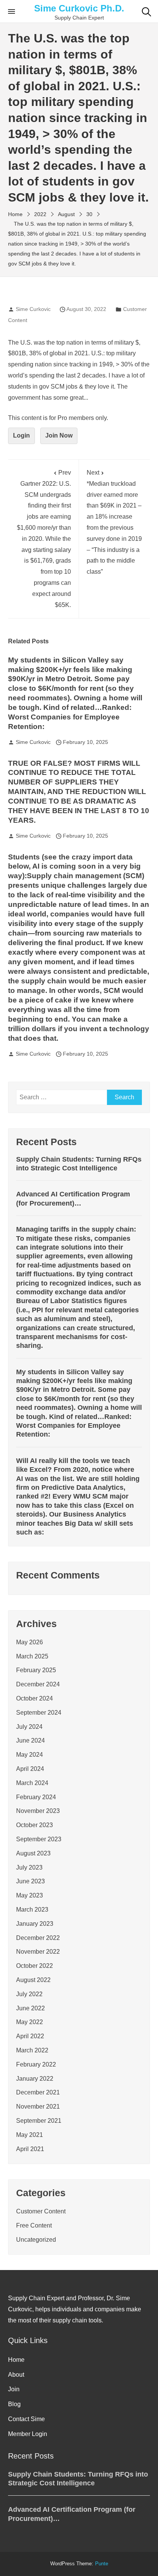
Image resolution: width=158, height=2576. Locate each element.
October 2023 (35, 1825)
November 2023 (38, 1811)
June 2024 (30, 1740)
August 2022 (33, 1980)
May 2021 (30, 2135)
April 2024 (30, 1769)
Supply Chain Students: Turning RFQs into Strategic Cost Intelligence (79, 1164)
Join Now (59, 435)
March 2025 (32, 1656)
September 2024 (39, 1713)
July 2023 (29, 1867)
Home (16, 2360)
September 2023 (39, 1839)
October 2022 (35, 1966)
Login (21, 435)
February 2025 (36, 1670)
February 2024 (36, 1797)
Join (14, 2389)
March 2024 (32, 1783)
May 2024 (30, 1755)
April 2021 (30, 2149)
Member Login (28, 2434)
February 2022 (36, 2064)
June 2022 (30, 2008)
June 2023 (30, 1881)
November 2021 (38, 2107)
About (16, 2375)
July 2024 (29, 1727)
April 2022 (30, 2036)
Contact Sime (26, 2419)
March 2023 (32, 1910)
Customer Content (41, 2211)
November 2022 (38, 1952)
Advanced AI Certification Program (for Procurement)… (73, 1198)
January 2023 (35, 1924)
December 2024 (38, 1684)
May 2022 (30, 2022)
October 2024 (35, 1698)
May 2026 (30, 1642)
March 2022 (32, 2050)
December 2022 (38, 1938)
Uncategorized (36, 2240)
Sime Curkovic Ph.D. (79, 8)
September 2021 (39, 2121)
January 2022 (35, 2079)
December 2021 (38, 2092)
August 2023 (33, 1853)
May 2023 (30, 1895)
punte (102, 2564)
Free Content (34, 2225)
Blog (14, 2404)
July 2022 (29, 1994)
